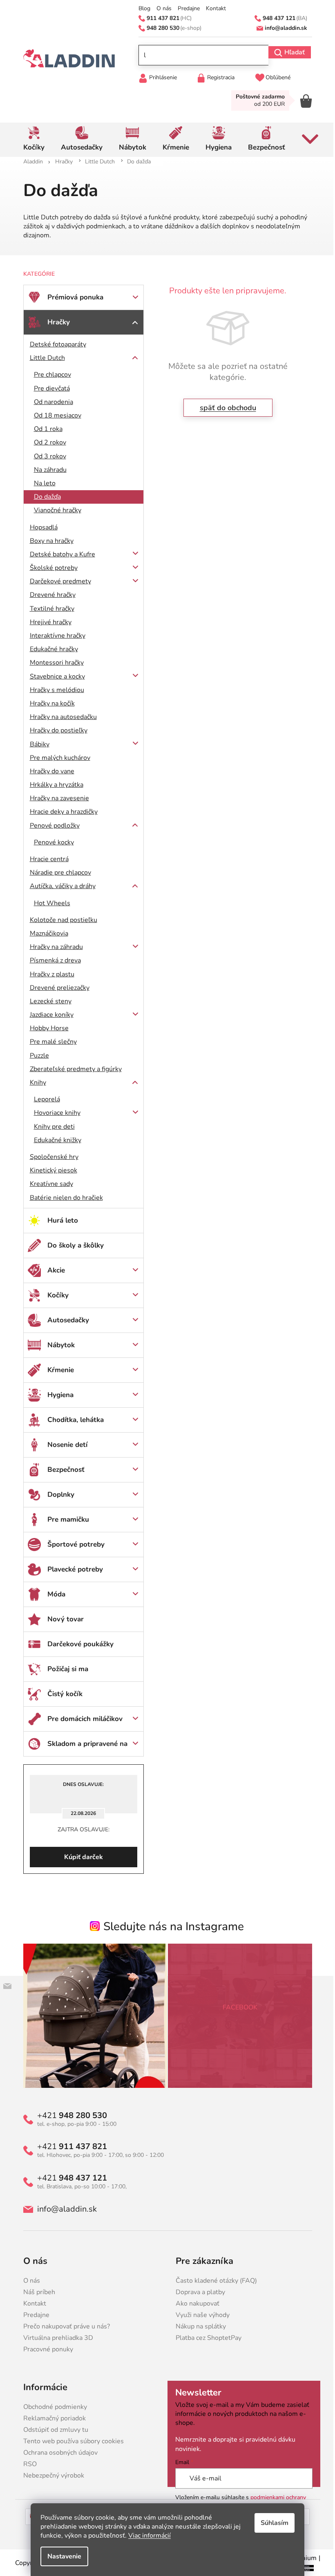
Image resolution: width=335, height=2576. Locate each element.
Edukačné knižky (54, 1140)
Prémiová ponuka (72, 297)
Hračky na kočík (49, 703)
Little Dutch (44, 358)
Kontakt (213, 9)
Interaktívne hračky (54, 636)
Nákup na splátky (198, 2326)
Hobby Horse (46, 1028)
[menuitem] (31, 140)
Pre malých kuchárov (57, 758)
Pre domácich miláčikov (82, 1719)
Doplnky (58, 1494)
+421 (69, 2116)
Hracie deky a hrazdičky (60, 812)
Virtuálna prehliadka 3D (55, 2338)
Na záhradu (47, 470)
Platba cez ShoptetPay (206, 2338)
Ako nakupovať (195, 2304)
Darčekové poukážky (77, 1644)
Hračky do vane (49, 771)
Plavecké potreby (72, 1569)
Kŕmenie (57, 1370)
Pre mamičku (65, 1519)
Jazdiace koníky (48, 1015)
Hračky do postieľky (55, 730)
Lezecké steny (47, 1001)
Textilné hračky (49, 609)
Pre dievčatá (49, 388)
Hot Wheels (49, 903)
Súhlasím (272, 2523)
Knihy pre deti (51, 1127)
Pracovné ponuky (45, 2349)
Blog (142, 9)
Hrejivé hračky (47, 622)
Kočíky (55, 1295)
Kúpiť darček (80, 1857)
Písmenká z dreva (52, 960)
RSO (27, 2464)
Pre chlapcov (49, 375)
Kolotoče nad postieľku (60, 920)
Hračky (55, 322)
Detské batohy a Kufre (59, 554)
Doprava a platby (198, 2292)
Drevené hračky (49, 595)
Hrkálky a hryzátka (53, 785)
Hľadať (291, 52)
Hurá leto (59, 1220)
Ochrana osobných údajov (57, 2453)
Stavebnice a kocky (54, 676)
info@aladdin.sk (64, 2209)
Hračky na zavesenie (56, 798)
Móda (53, 1594)
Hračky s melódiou (54, 690)
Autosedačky (65, 1320)
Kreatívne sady (48, 1184)
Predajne (186, 9)
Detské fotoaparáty (55, 344)
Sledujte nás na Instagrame (171, 1926)
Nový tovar (62, 1619)
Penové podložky (51, 826)
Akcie (53, 1270)
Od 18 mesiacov (54, 415)
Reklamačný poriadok (51, 2418)
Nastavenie (61, 2556)
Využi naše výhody (200, 2315)
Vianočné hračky (54, 510)
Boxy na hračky (48, 541)
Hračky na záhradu (53, 947)
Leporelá (44, 1099)
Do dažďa (44, 497)
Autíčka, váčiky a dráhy (59, 886)
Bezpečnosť (63, 1470)
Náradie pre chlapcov (57, 873)
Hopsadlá (40, 527)
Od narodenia (50, 402)
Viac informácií (147, 2536)
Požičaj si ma (65, 1669)
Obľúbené (275, 77)
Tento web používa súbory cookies (70, 2441)
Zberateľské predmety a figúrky (73, 1069)
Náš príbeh (36, 2292)
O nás (161, 9)
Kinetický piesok (50, 1170)
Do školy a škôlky (72, 1245)
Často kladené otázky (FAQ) (213, 2281)
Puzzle (36, 1056)
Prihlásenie (160, 77)
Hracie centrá (46, 859)
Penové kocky (51, 842)
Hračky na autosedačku (60, 717)
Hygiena (57, 1395)
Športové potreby (73, 1544)
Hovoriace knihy (54, 1113)
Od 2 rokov (47, 442)
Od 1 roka (45, 429)
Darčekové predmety (57, 581)
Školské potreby (50, 568)
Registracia (218, 77)
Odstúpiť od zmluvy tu (52, 2430)
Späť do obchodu (225, 408)
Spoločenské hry (51, 1157)
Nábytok (58, 1345)
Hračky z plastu (49, 974)
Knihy (35, 1083)
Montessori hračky (54, 663)
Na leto (41, 483)
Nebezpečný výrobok (50, 2476)
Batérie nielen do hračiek (63, 1198)
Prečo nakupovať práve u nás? (63, 2326)
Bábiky (36, 744)
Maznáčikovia (46, 933)
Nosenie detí (64, 1445)
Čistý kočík (62, 1694)
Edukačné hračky (51, 649)
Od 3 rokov (47, 456)
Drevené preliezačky (56, 988)
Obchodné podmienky (52, 2407)
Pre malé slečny (50, 1042)
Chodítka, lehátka (72, 1420)
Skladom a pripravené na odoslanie (84, 1748)
